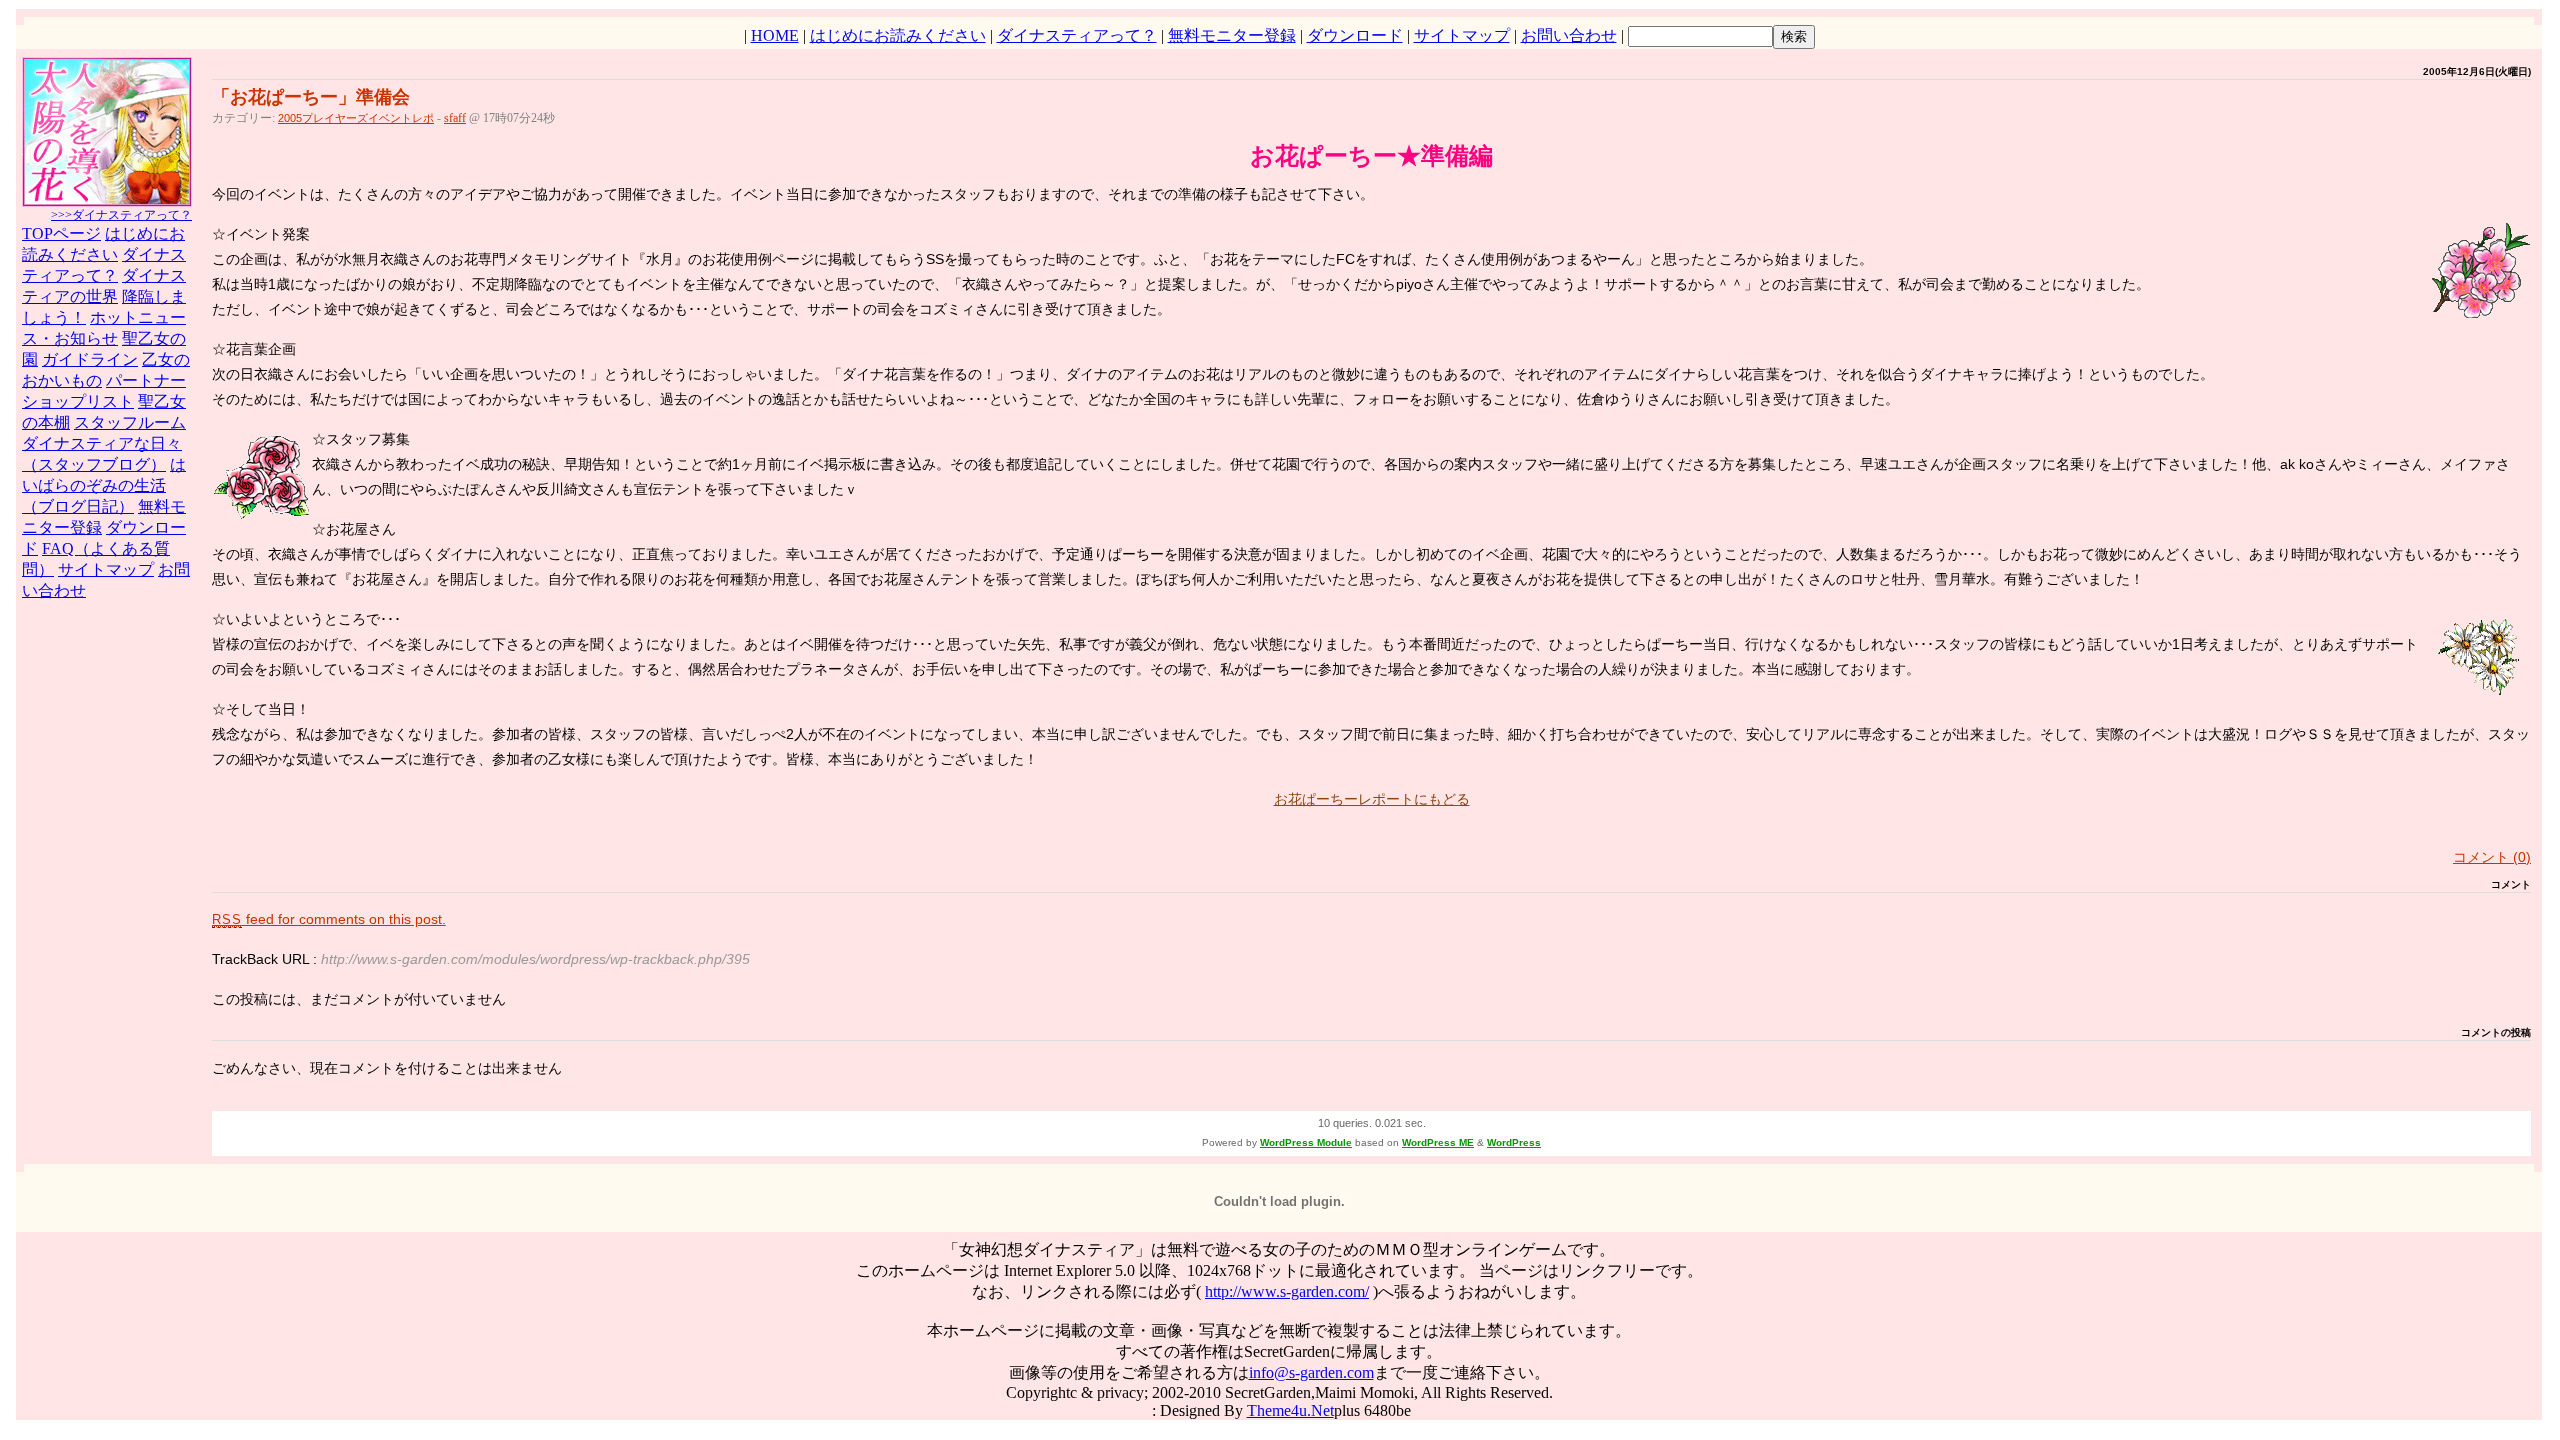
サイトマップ (1462, 35)
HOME (775, 35)
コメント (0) (2492, 857)
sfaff (455, 118)
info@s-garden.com (1311, 1372)
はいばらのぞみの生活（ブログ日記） (104, 485)
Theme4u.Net (1290, 1410)
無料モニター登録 (1232, 35)
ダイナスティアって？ (1077, 35)
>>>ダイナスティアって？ (121, 215)
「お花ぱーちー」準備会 (311, 97)
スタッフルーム (130, 422)
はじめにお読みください (898, 35)
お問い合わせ (1569, 35)
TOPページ (61, 233)
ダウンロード (1355, 35)
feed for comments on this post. (329, 919)
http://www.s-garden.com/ (1287, 1291)
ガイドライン (90, 359)
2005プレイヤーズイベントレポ (356, 118)
